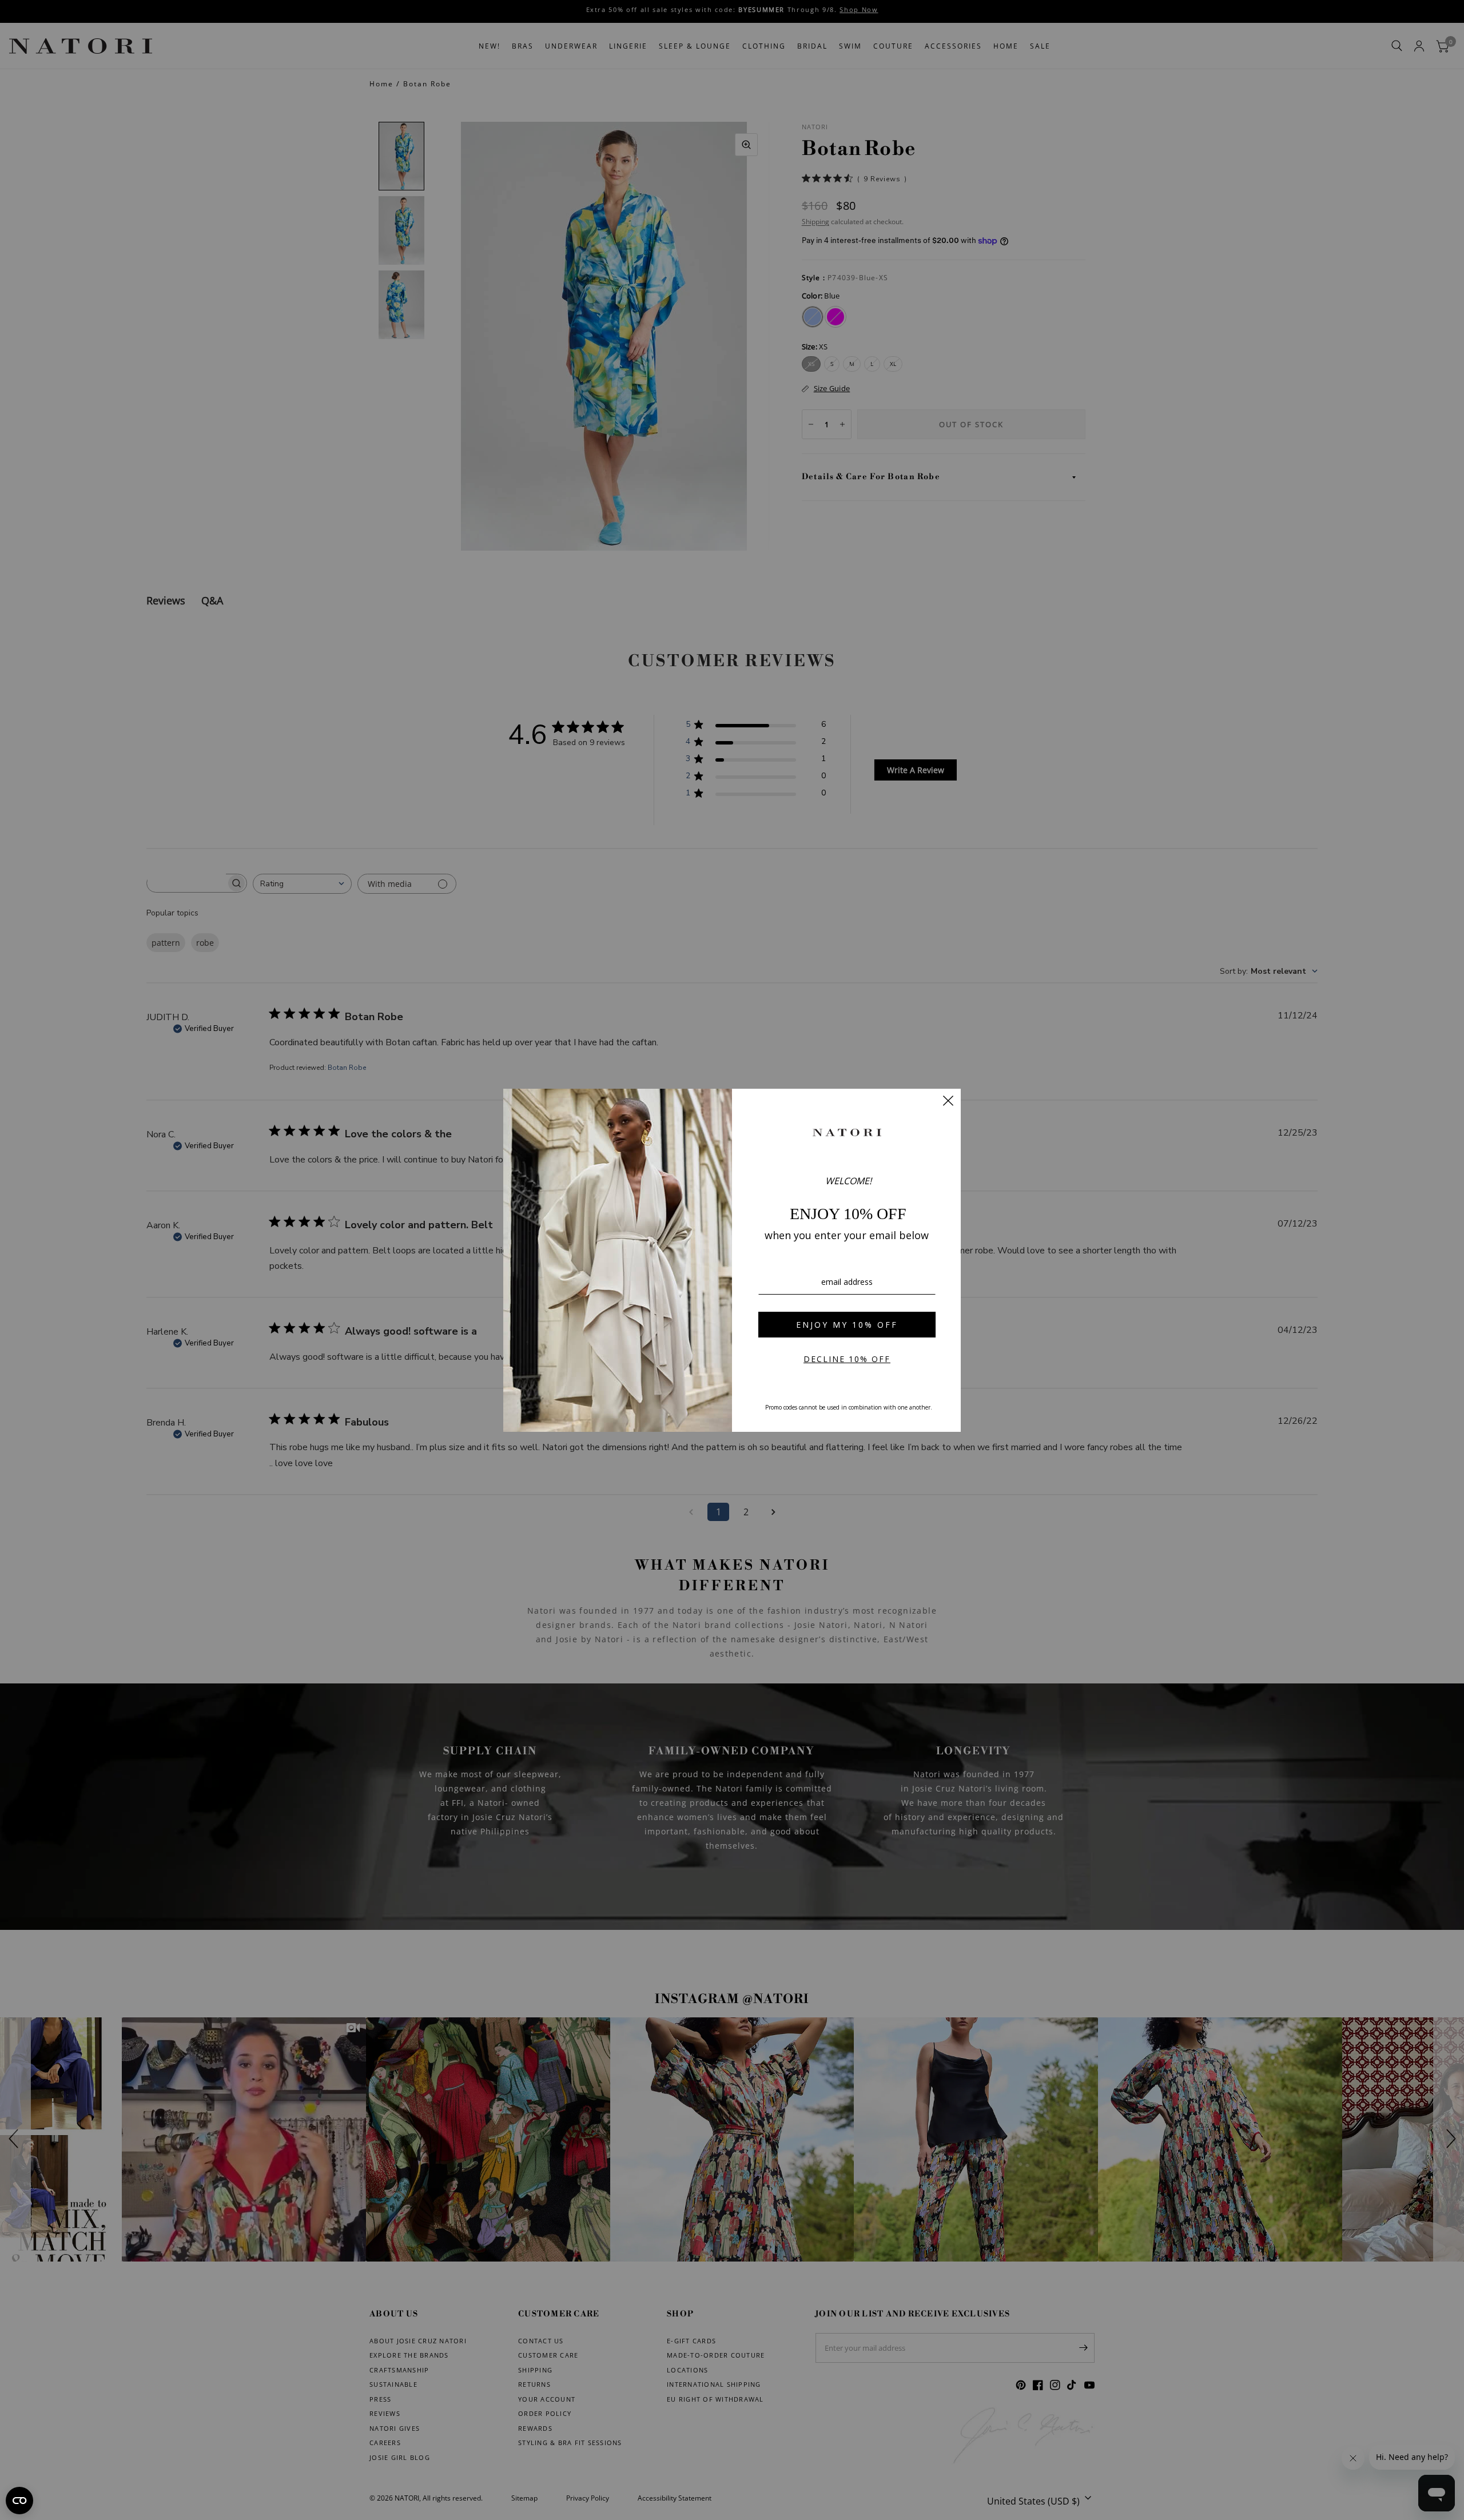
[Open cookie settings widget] (19, 2501)
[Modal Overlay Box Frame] (732, 1260)
